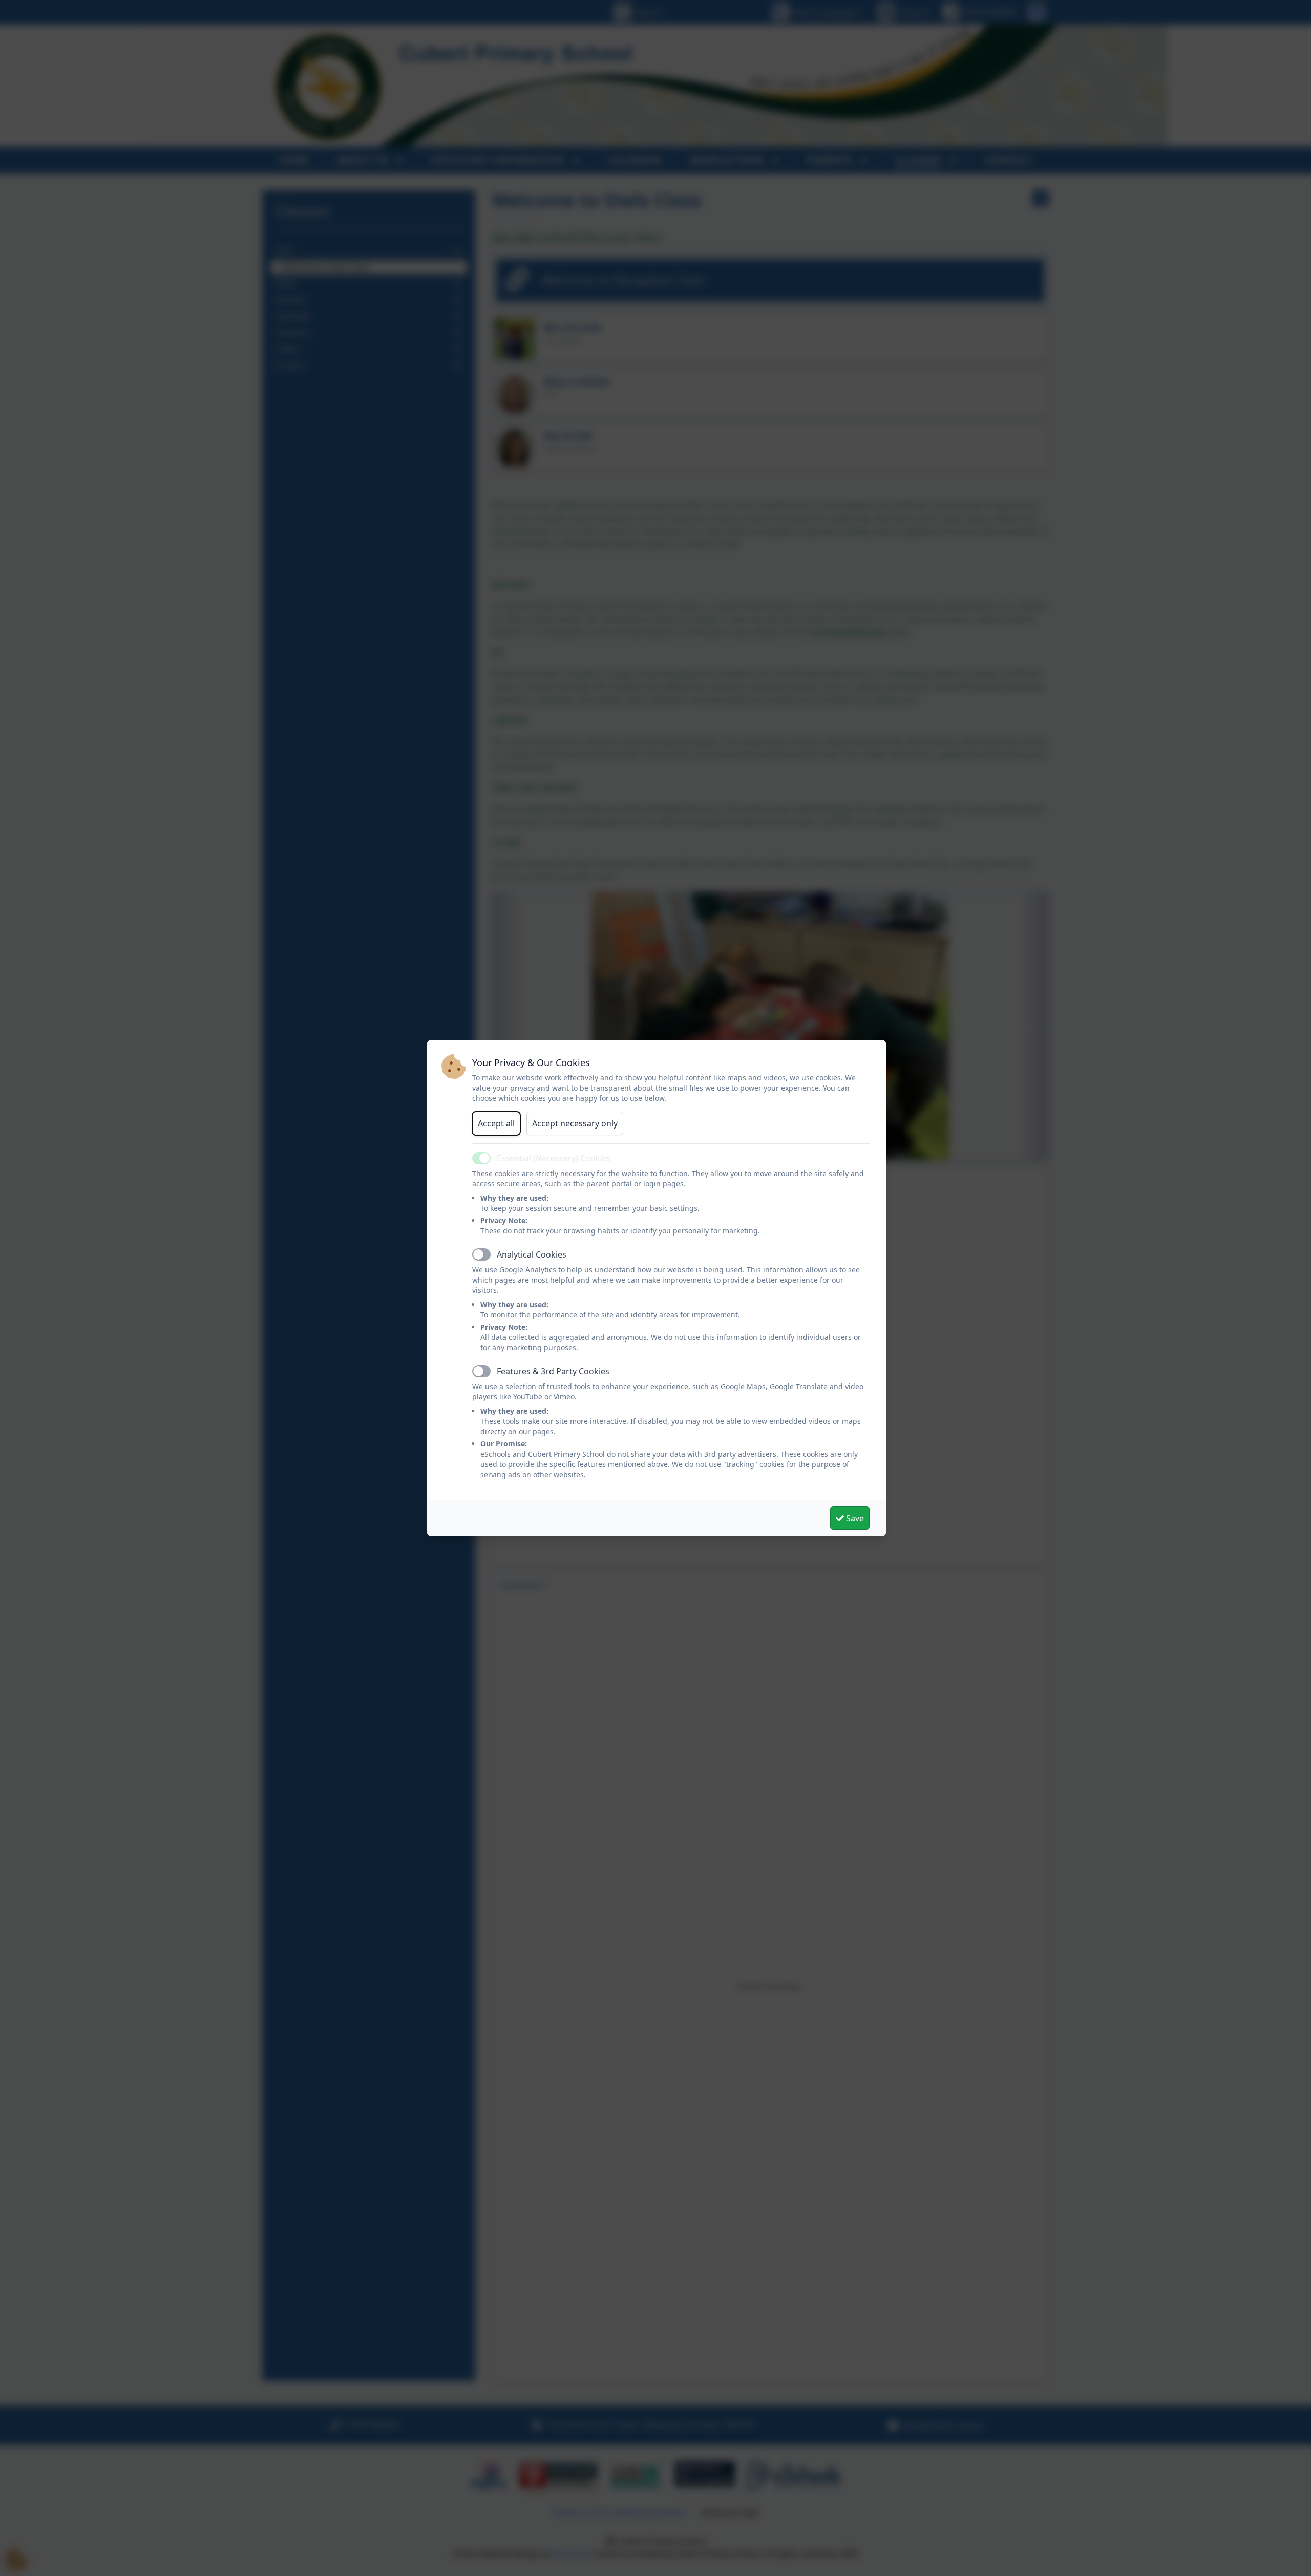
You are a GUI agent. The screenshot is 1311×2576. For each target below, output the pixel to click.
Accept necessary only (575, 1123)
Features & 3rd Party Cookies (553, 1371)
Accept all (496, 1123)
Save (854, 1518)
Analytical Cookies (532, 1254)
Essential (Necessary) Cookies (554, 1158)
